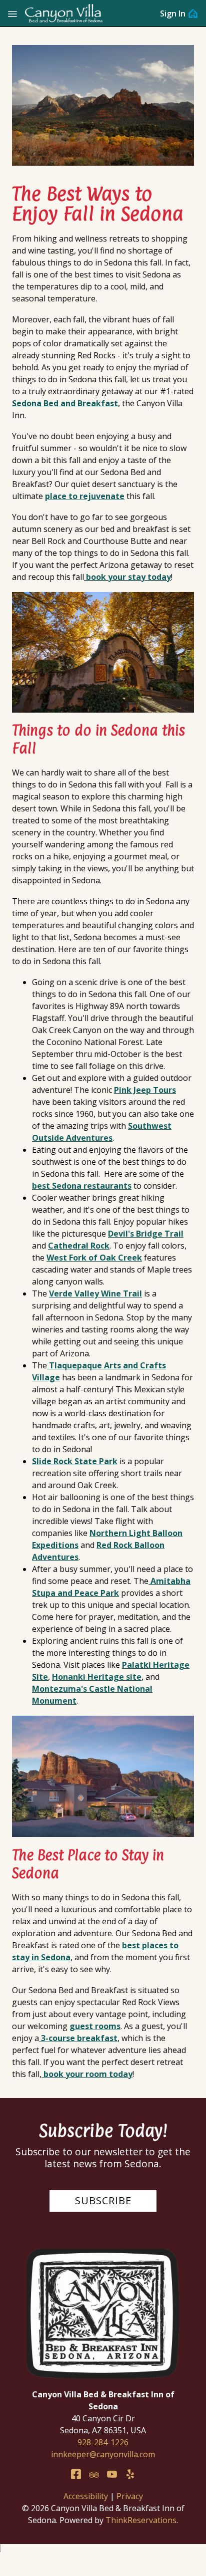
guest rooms (95, 2026)
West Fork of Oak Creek (94, 1258)
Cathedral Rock (79, 1246)
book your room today (87, 2074)
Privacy (130, 2496)
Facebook (76, 2474)
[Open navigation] (12, 13)
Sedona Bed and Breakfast (65, 403)
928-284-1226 (103, 2442)
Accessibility (86, 2496)
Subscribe (103, 2200)
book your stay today (127, 577)
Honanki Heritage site (97, 1677)
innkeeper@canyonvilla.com (103, 2454)
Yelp (130, 2474)
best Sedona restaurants (82, 1186)
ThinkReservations (141, 2520)
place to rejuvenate (85, 496)
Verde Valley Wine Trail (95, 1293)
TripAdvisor (94, 2474)
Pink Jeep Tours (145, 1090)
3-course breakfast (78, 2038)
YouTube (112, 2474)
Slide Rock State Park (75, 1461)
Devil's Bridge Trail (146, 1234)
